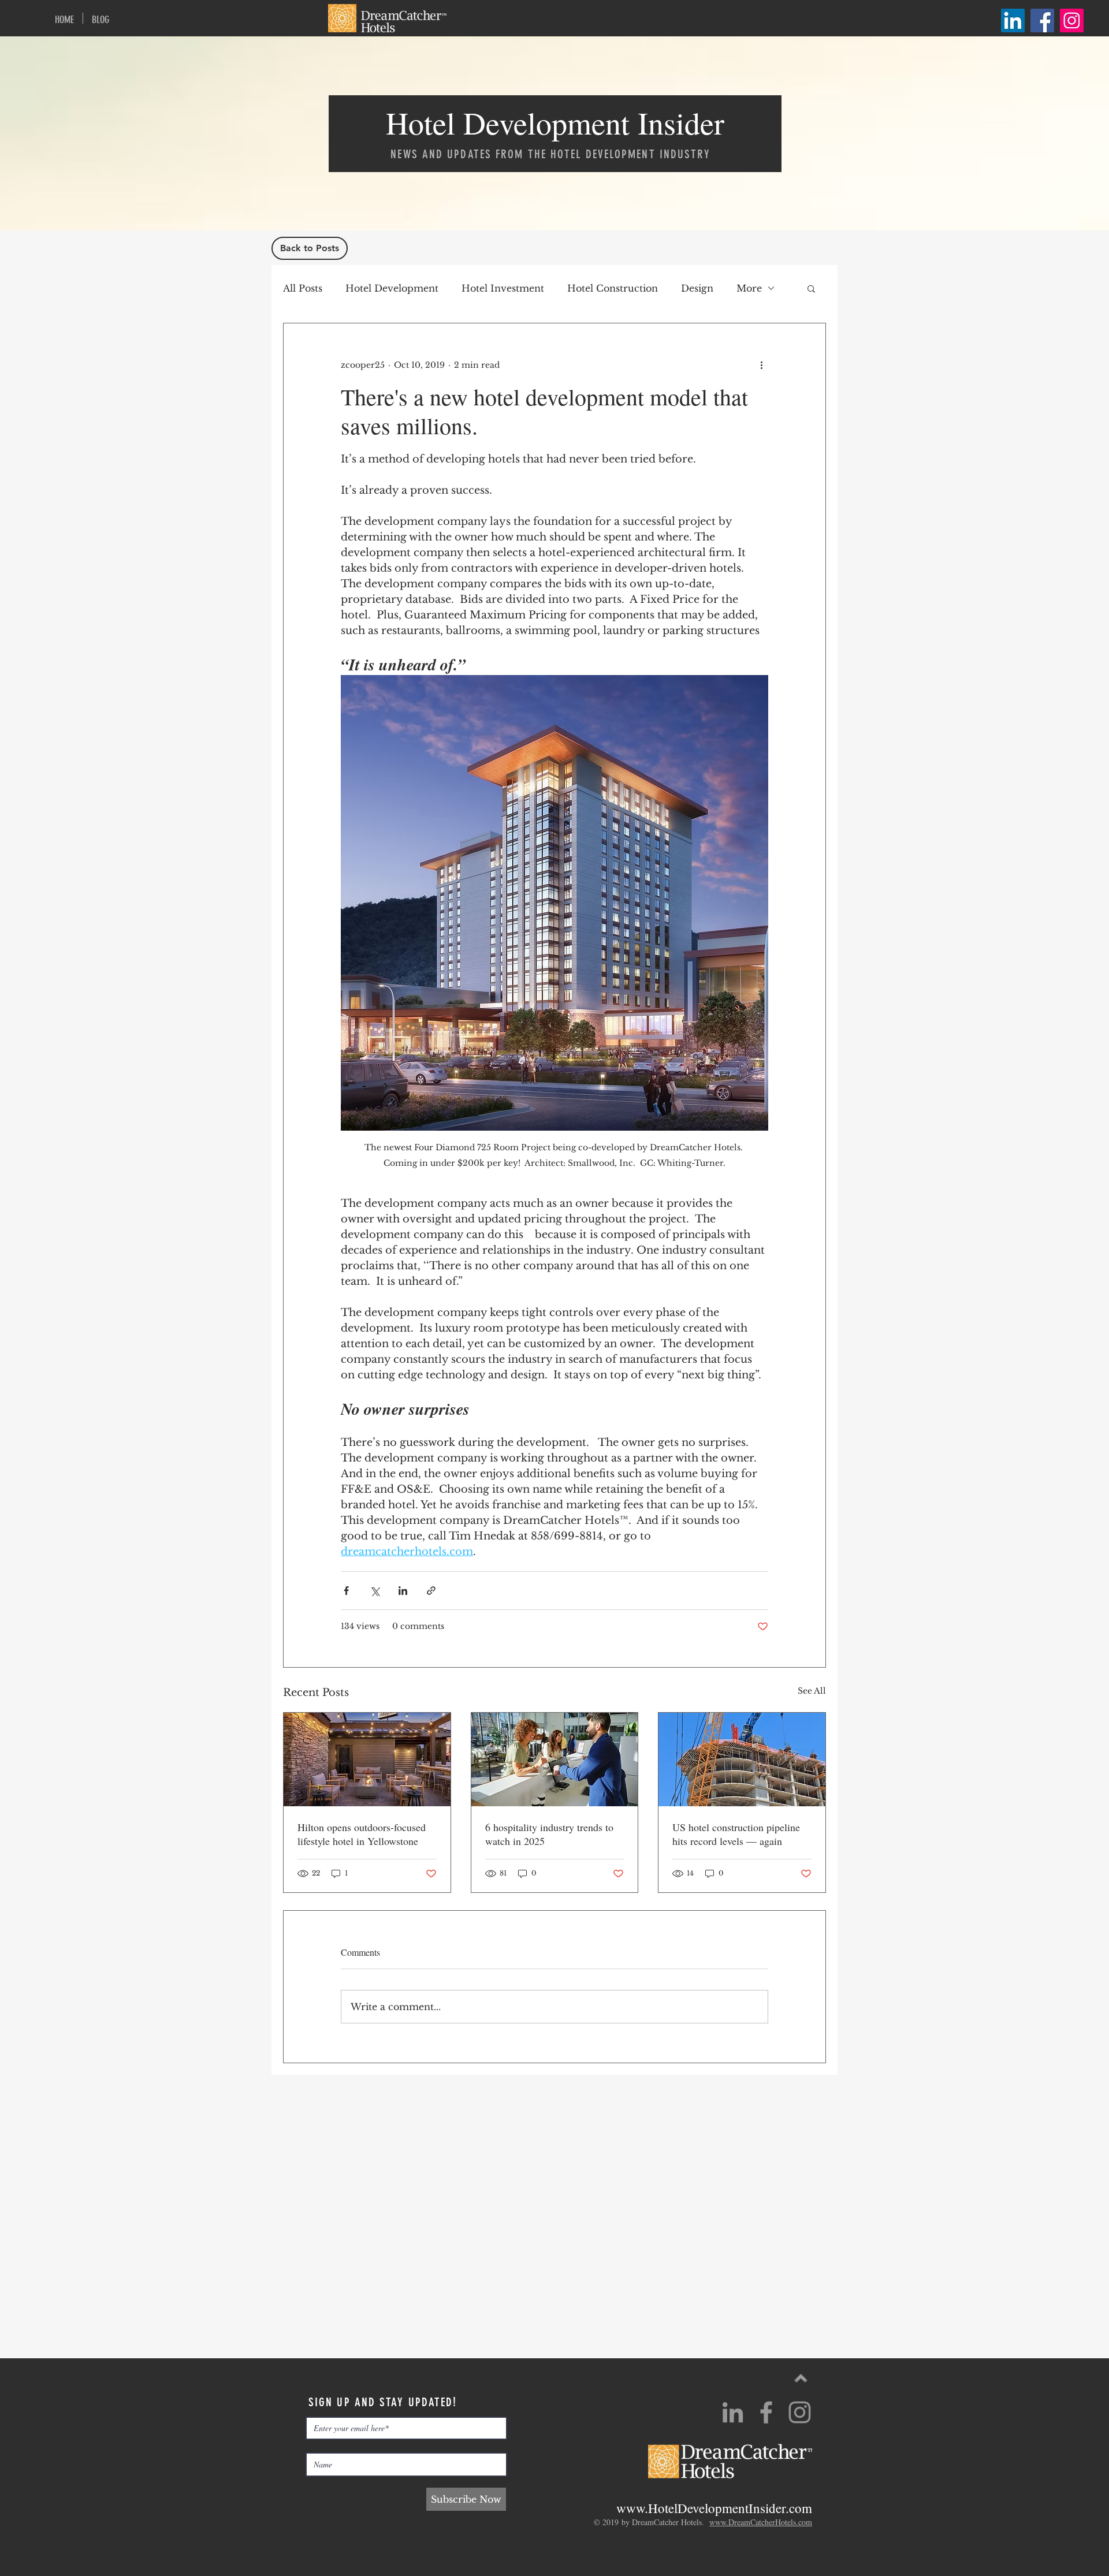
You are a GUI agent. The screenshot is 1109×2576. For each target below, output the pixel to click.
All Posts (303, 288)
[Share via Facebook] (346, 1591)
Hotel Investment (503, 288)
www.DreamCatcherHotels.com (761, 2522)
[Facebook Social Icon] (1042, 20)
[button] (811, 288)
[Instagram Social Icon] (1072, 20)
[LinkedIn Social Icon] (1013, 20)
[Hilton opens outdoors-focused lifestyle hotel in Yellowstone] (367, 1759)
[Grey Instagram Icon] (800, 2412)
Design (697, 288)
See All (812, 1691)
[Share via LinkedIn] (403, 1591)
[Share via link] (431, 1591)
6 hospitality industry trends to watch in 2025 (549, 1834)
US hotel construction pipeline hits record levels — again (736, 1834)
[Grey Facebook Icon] (766, 2412)
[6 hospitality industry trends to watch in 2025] (555, 1759)
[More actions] (761, 365)
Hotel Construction (613, 288)
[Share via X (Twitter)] (375, 1591)
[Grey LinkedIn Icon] (733, 2412)
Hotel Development (392, 288)
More (749, 288)
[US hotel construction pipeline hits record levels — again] (742, 1759)
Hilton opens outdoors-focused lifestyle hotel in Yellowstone (362, 1834)
